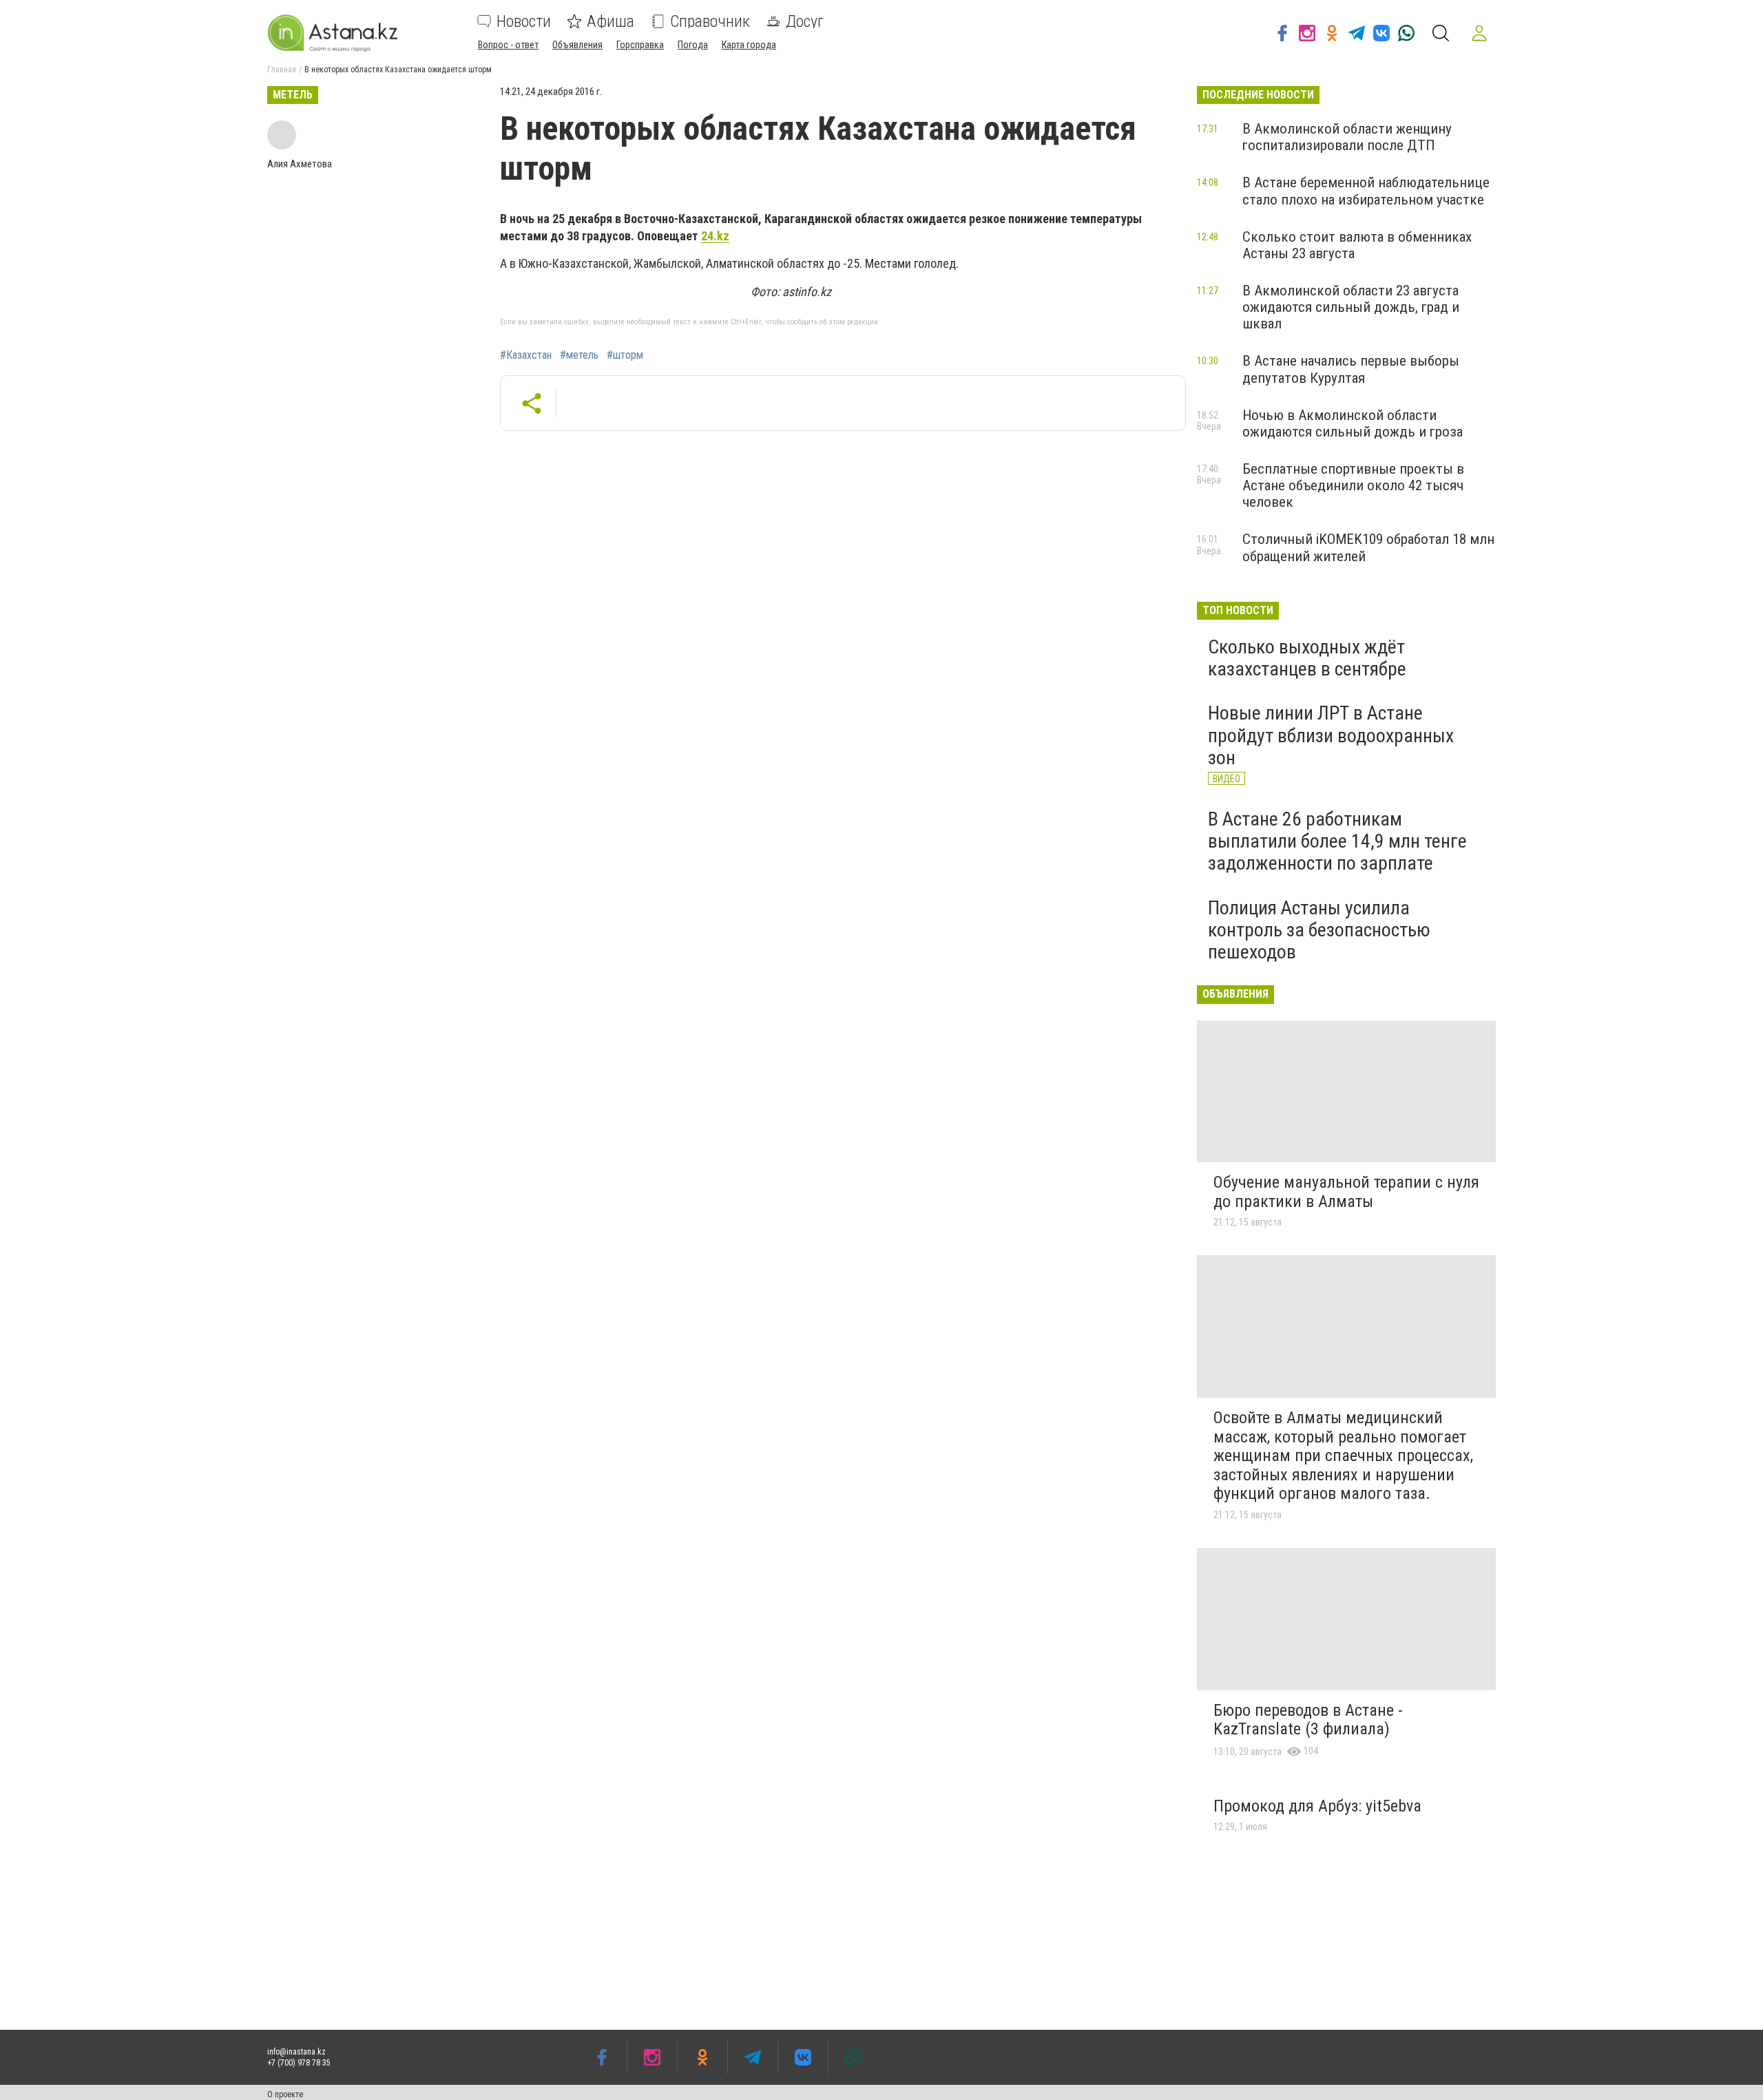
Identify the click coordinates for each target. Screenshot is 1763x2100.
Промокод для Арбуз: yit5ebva (1317, 1806)
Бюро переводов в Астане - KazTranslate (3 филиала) (1308, 1720)
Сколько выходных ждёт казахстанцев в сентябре (1307, 658)
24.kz (715, 236)
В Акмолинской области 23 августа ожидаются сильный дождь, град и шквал (1351, 307)
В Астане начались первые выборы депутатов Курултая (1351, 369)
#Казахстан (526, 355)
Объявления (577, 45)
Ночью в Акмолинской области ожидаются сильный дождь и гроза (1353, 423)
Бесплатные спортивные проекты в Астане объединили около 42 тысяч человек (1353, 485)
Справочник (710, 21)
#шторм (625, 355)
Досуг (805, 21)
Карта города (749, 45)
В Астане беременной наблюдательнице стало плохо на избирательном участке (1366, 191)
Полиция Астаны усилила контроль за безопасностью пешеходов (1319, 930)
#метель (579, 355)
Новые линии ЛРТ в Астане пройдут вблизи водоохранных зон (1331, 735)
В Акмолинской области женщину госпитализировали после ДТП (1347, 137)
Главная (282, 70)
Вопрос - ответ (508, 45)
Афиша (611, 21)
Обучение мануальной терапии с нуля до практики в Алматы (1346, 1192)
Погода (693, 45)
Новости (524, 21)
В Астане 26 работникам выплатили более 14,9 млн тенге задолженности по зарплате (1337, 841)
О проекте (285, 2094)
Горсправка (640, 45)
